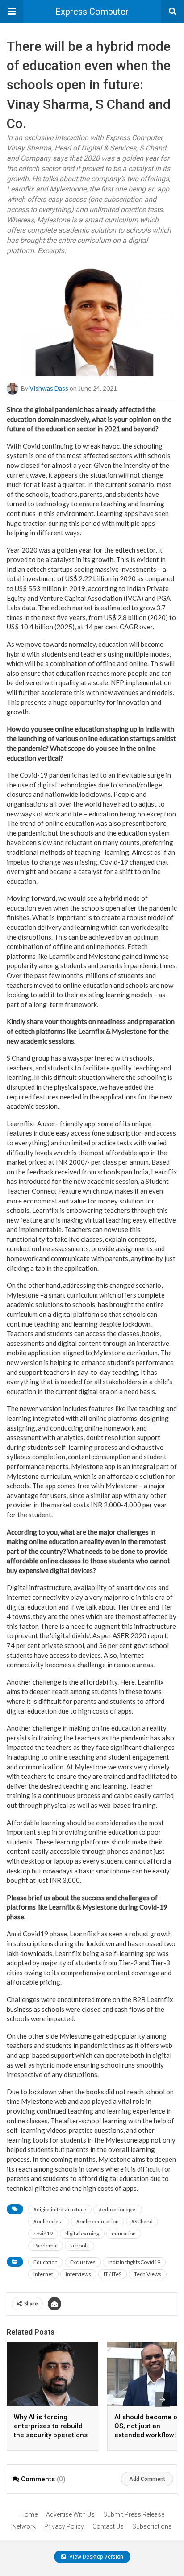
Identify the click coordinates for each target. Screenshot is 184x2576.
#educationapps (118, 2209)
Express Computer (92, 12)
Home (29, 2514)
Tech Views (148, 2274)
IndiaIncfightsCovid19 (134, 2262)
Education (46, 2262)
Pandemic (46, 2245)
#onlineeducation (98, 2221)
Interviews (78, 2274)
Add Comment (147, 2479)
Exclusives (83, 2262)
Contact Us (108, 2526)
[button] (12, 12)
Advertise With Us (70, 2514)
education (124, 2233)
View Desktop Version (96, 2557)
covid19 (43, 2233)
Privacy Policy (64, 2526)
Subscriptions (152, 2526)
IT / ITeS (113, 2274)
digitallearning (82, 2233)
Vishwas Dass (49, 388)
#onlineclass (49, 2221)
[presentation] (163, 2400)
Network (24, 2526)
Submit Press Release (134, 2514)
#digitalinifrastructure (60, 2209)
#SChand (142, 2221)
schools (79, 2245)
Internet (43, 2274)
